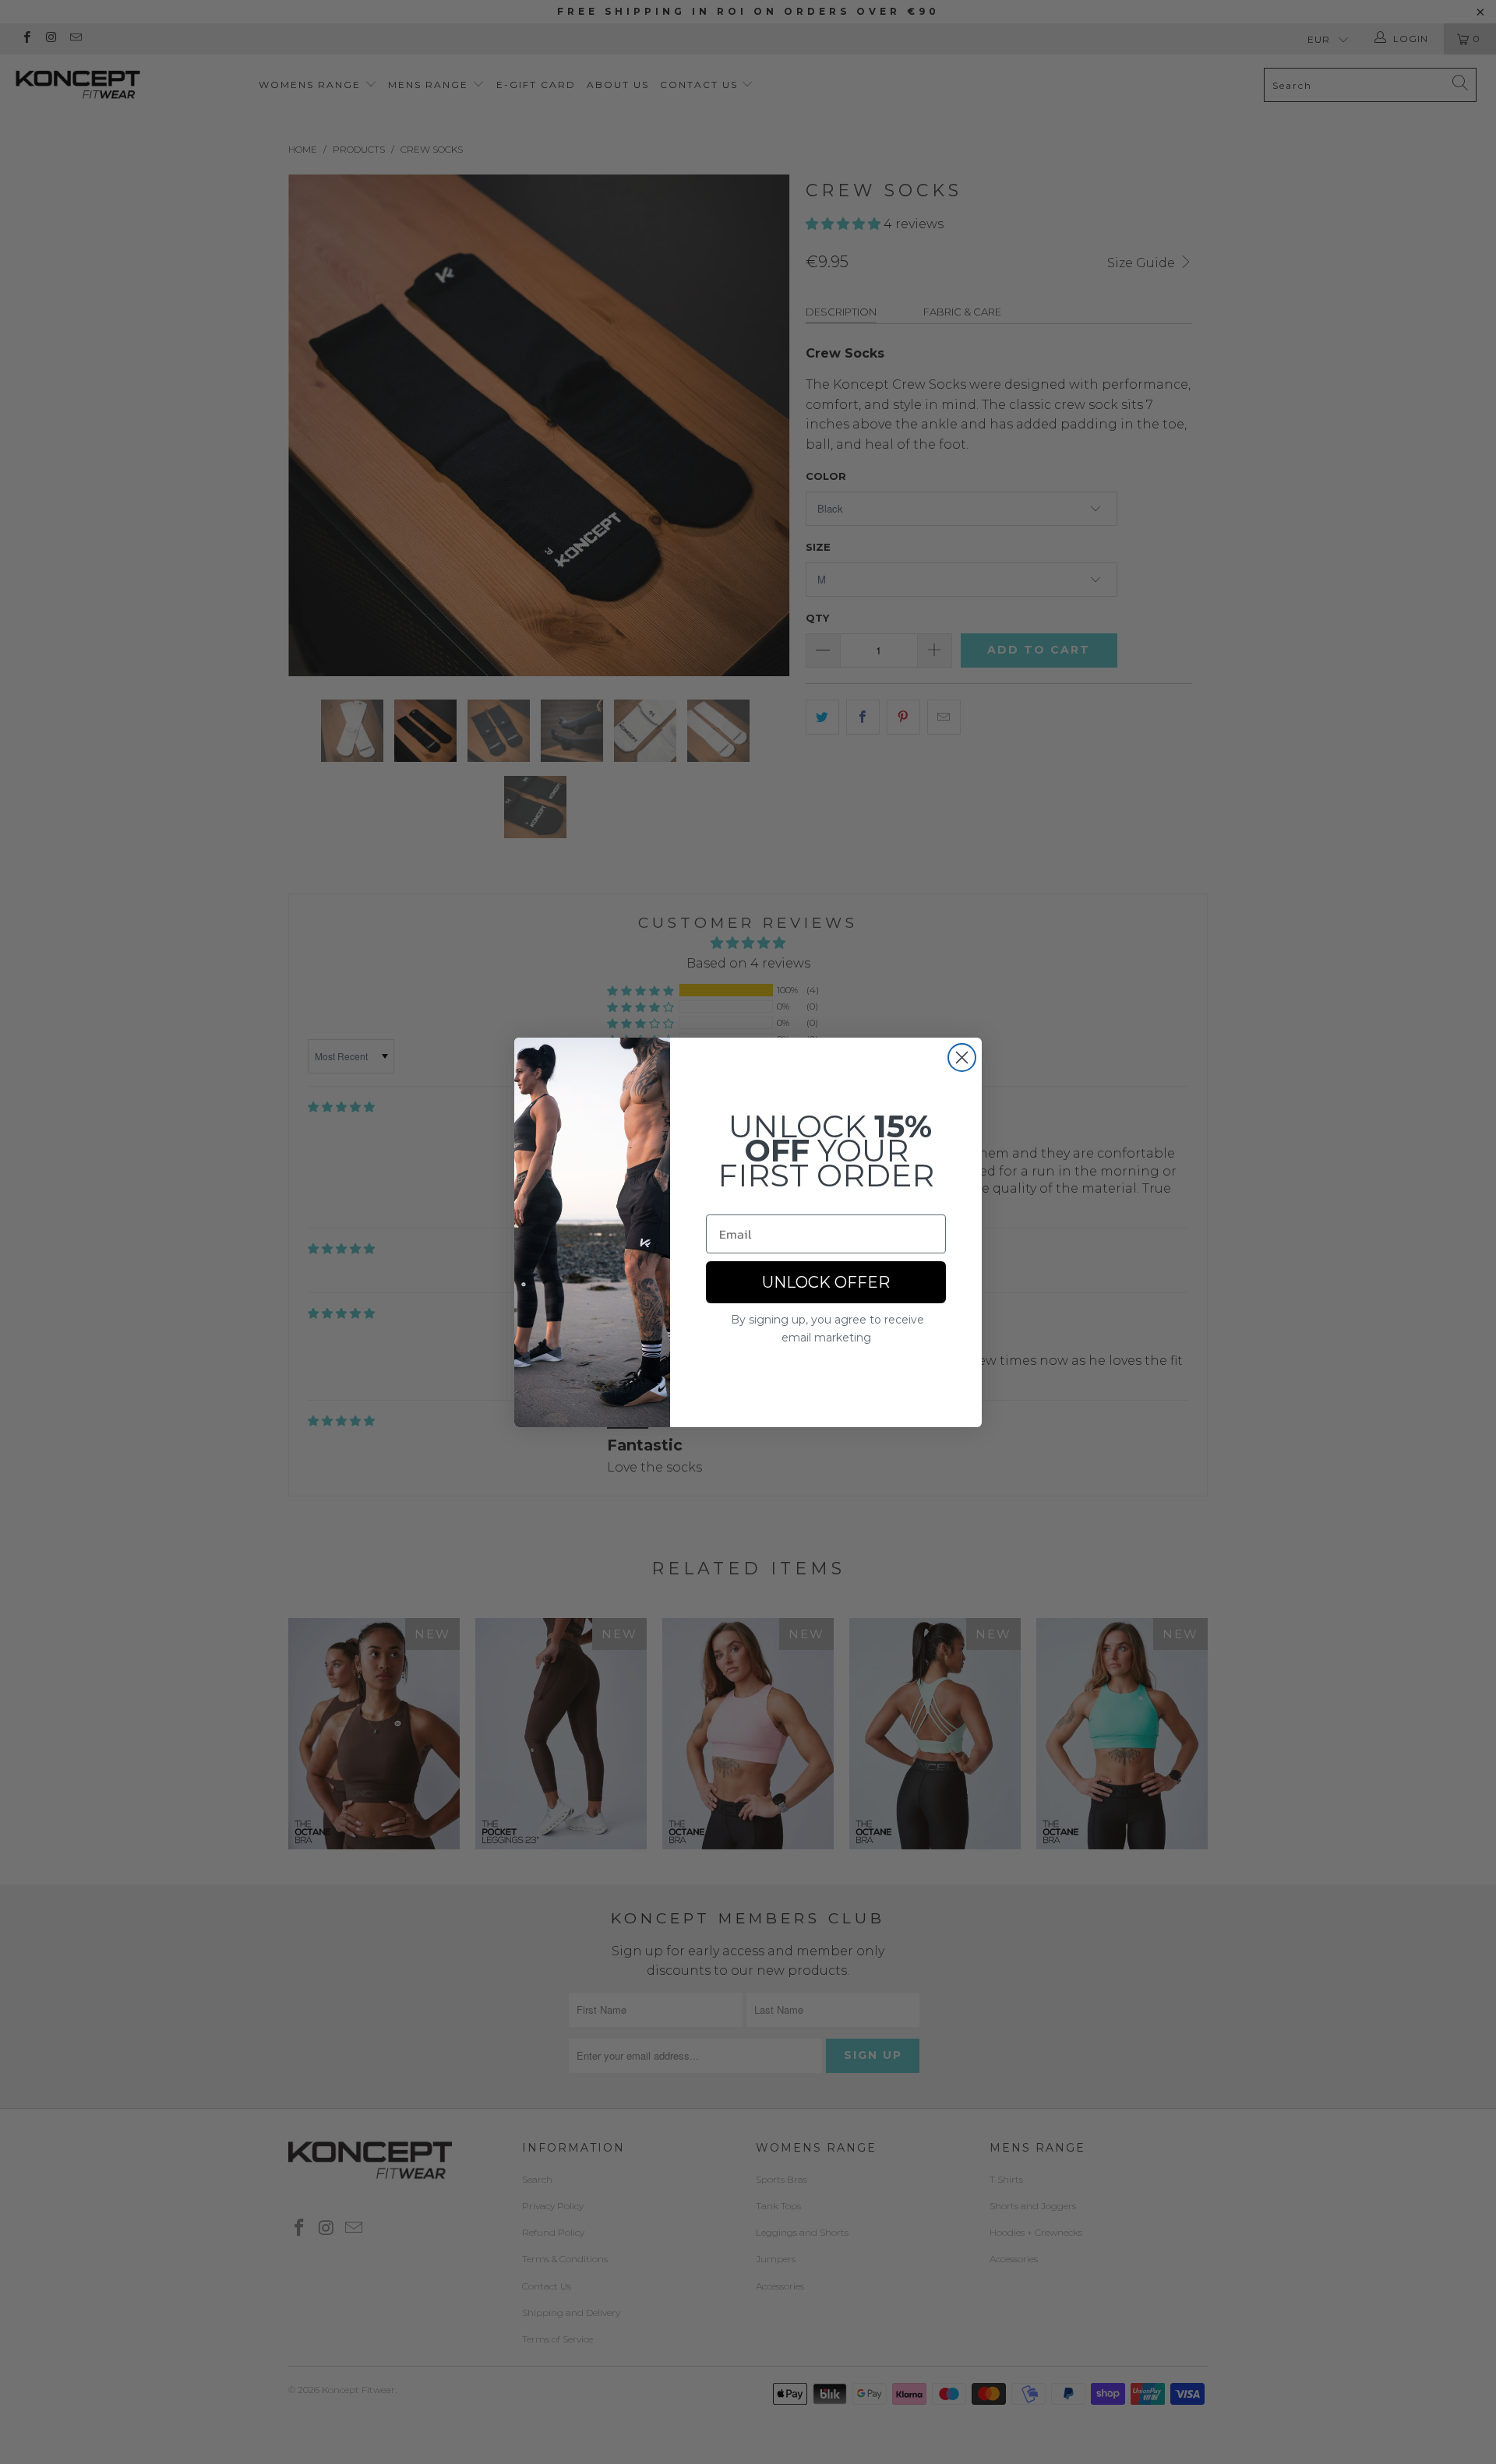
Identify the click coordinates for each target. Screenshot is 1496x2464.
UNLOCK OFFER (826, 1282)
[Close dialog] (962, 1058)
